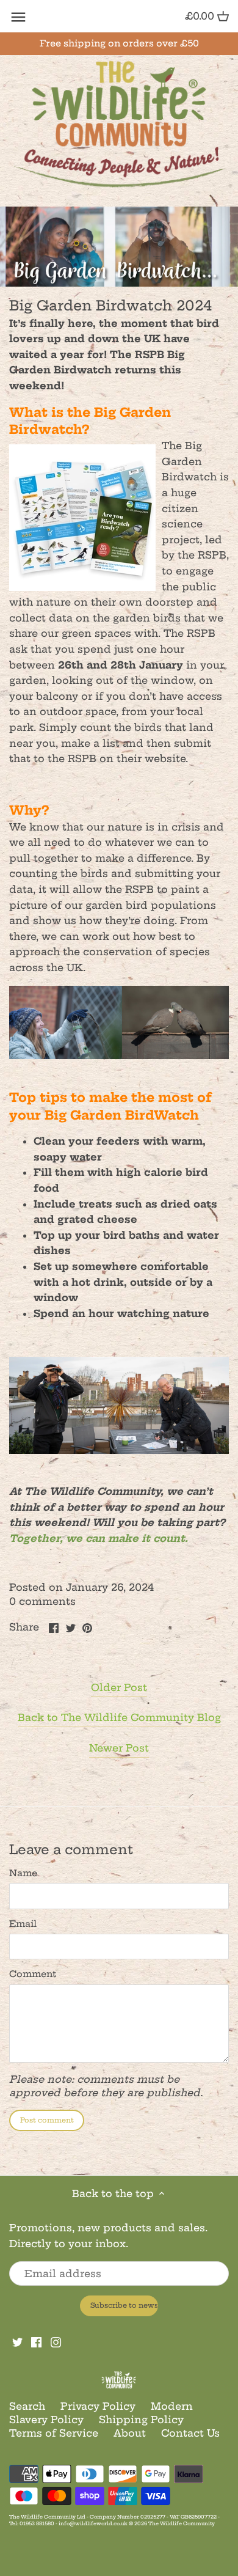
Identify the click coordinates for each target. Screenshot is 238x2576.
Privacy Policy (98, 2406)
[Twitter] (17, 2341)
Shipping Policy (141, 2420)
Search (27, 2406)
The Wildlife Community (182, 2523)
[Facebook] (36, 2341)
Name (23, 1873)
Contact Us (190, 2433)
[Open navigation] (18, 17)
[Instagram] (56, 2341)
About (130, 2433)
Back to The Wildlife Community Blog (119, 1717)
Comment (33, 1974)
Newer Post (119, 1748)
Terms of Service (54, 2433)
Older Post (119, 1687)
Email (23, 1924)
